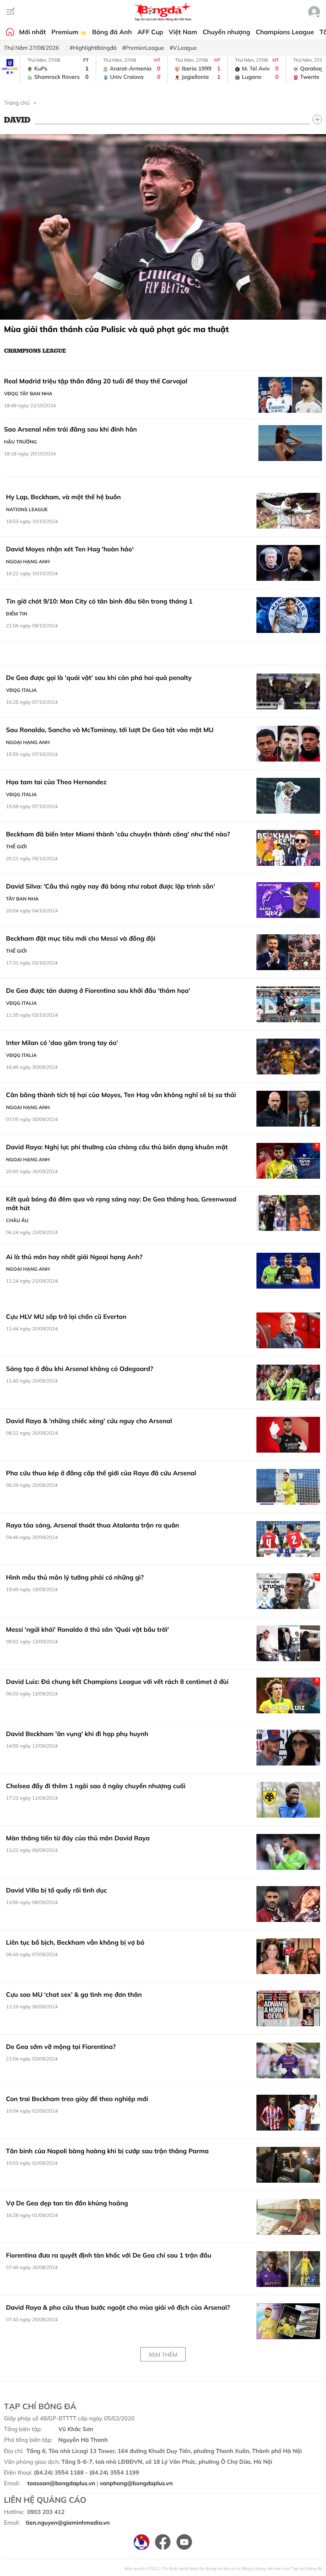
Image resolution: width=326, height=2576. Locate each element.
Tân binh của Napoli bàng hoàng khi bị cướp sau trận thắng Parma (107, 2151)
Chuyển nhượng (227, 32)
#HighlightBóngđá (93, 48)
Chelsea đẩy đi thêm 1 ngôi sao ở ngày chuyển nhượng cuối (96, 1786)
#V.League (183, 48)
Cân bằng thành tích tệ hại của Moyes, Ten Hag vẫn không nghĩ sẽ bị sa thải (121, 1095)
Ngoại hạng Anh (28, 561)
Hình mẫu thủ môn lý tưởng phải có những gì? (76, 1577)
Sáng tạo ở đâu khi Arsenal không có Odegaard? (80, 1369)
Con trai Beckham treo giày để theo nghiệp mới (77, 2099)
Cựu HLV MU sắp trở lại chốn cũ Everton (66, 1316)
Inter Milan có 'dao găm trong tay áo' (62, 1043)
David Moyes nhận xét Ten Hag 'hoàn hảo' (70, 549)
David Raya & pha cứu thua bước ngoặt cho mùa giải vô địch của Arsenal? (118, 2307)
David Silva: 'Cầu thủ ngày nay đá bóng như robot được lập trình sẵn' (111, 886)
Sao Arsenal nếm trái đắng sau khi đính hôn (71, 429)
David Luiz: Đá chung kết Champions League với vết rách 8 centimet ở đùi (117, 1682)
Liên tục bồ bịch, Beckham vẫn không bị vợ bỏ (75, 1942)
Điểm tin (16, 614)
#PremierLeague (143, 48)
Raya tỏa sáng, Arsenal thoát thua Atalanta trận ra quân (92, 1525)
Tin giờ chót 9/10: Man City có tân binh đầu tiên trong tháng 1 (99, 601)
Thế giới (16, 847)
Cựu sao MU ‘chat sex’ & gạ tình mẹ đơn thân (74, 1994)
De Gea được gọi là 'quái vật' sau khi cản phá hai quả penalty (99, 678)
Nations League (27, 509)
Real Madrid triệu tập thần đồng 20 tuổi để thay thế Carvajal (96, 381)
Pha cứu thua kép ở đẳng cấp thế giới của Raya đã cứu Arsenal (101, 1473)
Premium (66, 32)
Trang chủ (17, 103)
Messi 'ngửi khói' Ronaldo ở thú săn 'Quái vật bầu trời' (87, 1629)
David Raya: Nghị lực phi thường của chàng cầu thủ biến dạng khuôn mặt (117, 1147)
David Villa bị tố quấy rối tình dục (56, 1890)
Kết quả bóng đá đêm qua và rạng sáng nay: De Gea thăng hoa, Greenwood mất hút (121, 1203)
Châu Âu (17, 1220)
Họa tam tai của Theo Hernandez (56, 782)
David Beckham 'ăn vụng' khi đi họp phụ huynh (77, 1734)
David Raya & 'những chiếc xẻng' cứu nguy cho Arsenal (89, 1421)
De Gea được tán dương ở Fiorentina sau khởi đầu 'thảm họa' (98, 990)
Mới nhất (32, 32)
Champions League (285, 32)
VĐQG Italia (21, 690)
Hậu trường (20, 442)
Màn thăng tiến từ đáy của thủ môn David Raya (78, 1838)
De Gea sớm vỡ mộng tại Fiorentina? (61, 2047)
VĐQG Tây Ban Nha (28, 394)
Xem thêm (163, 2355)
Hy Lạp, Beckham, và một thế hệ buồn (63, 497)
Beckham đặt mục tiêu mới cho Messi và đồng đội (81, 938)
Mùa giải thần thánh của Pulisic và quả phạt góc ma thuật (116, 329)
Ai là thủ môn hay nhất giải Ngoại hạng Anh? (74, 1257)
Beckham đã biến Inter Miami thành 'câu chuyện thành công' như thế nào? (118, 834)
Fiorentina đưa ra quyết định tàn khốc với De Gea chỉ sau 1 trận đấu (109, 2255)
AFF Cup (150, 32)
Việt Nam (183, 32)
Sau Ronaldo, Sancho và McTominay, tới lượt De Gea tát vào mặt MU (110, 730)
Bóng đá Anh (112, 32)
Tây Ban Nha (22, 899)
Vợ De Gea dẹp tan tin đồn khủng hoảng (67, 2203)
